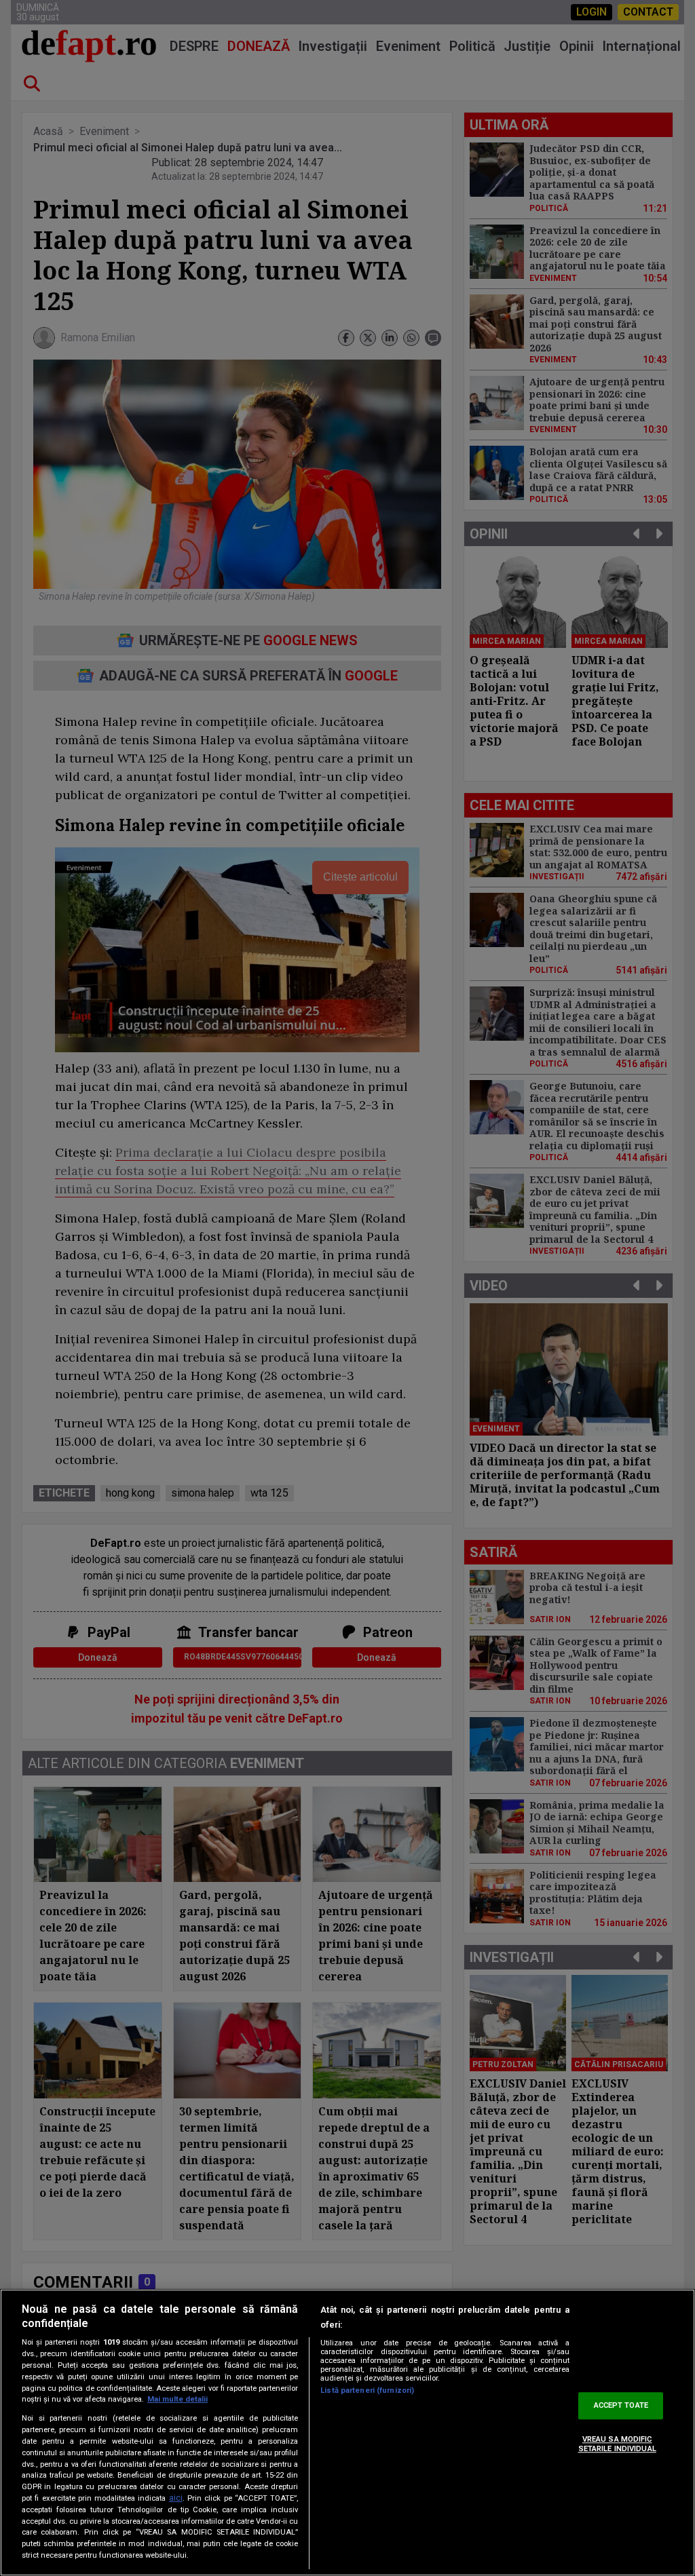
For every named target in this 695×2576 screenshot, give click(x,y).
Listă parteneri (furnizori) (367, 2390)
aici (176, 2498)
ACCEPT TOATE (621, 2406)
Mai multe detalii (177, 2399)
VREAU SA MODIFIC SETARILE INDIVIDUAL (617, 2444)
